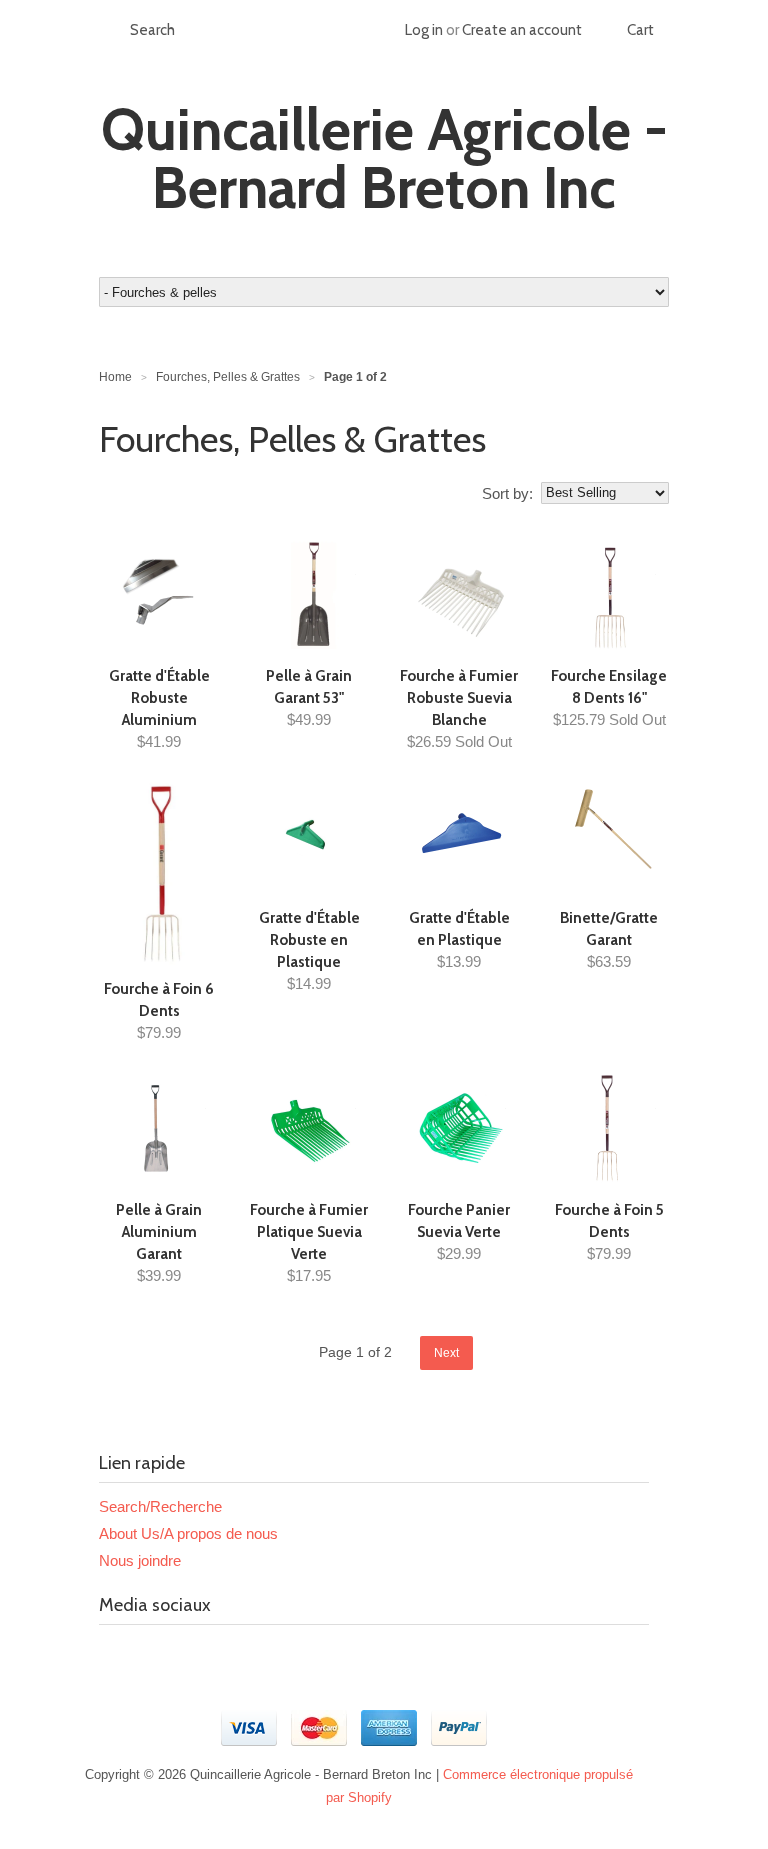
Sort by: (507, 493)
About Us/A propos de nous (188, 1533)
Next (446, 1353)
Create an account (522, 30)
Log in (424, 30)
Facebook (115, 1654)
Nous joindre (140, 1560)
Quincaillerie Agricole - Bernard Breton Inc (384, 159)
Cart (640, 30)
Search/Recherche (160, 1506)
